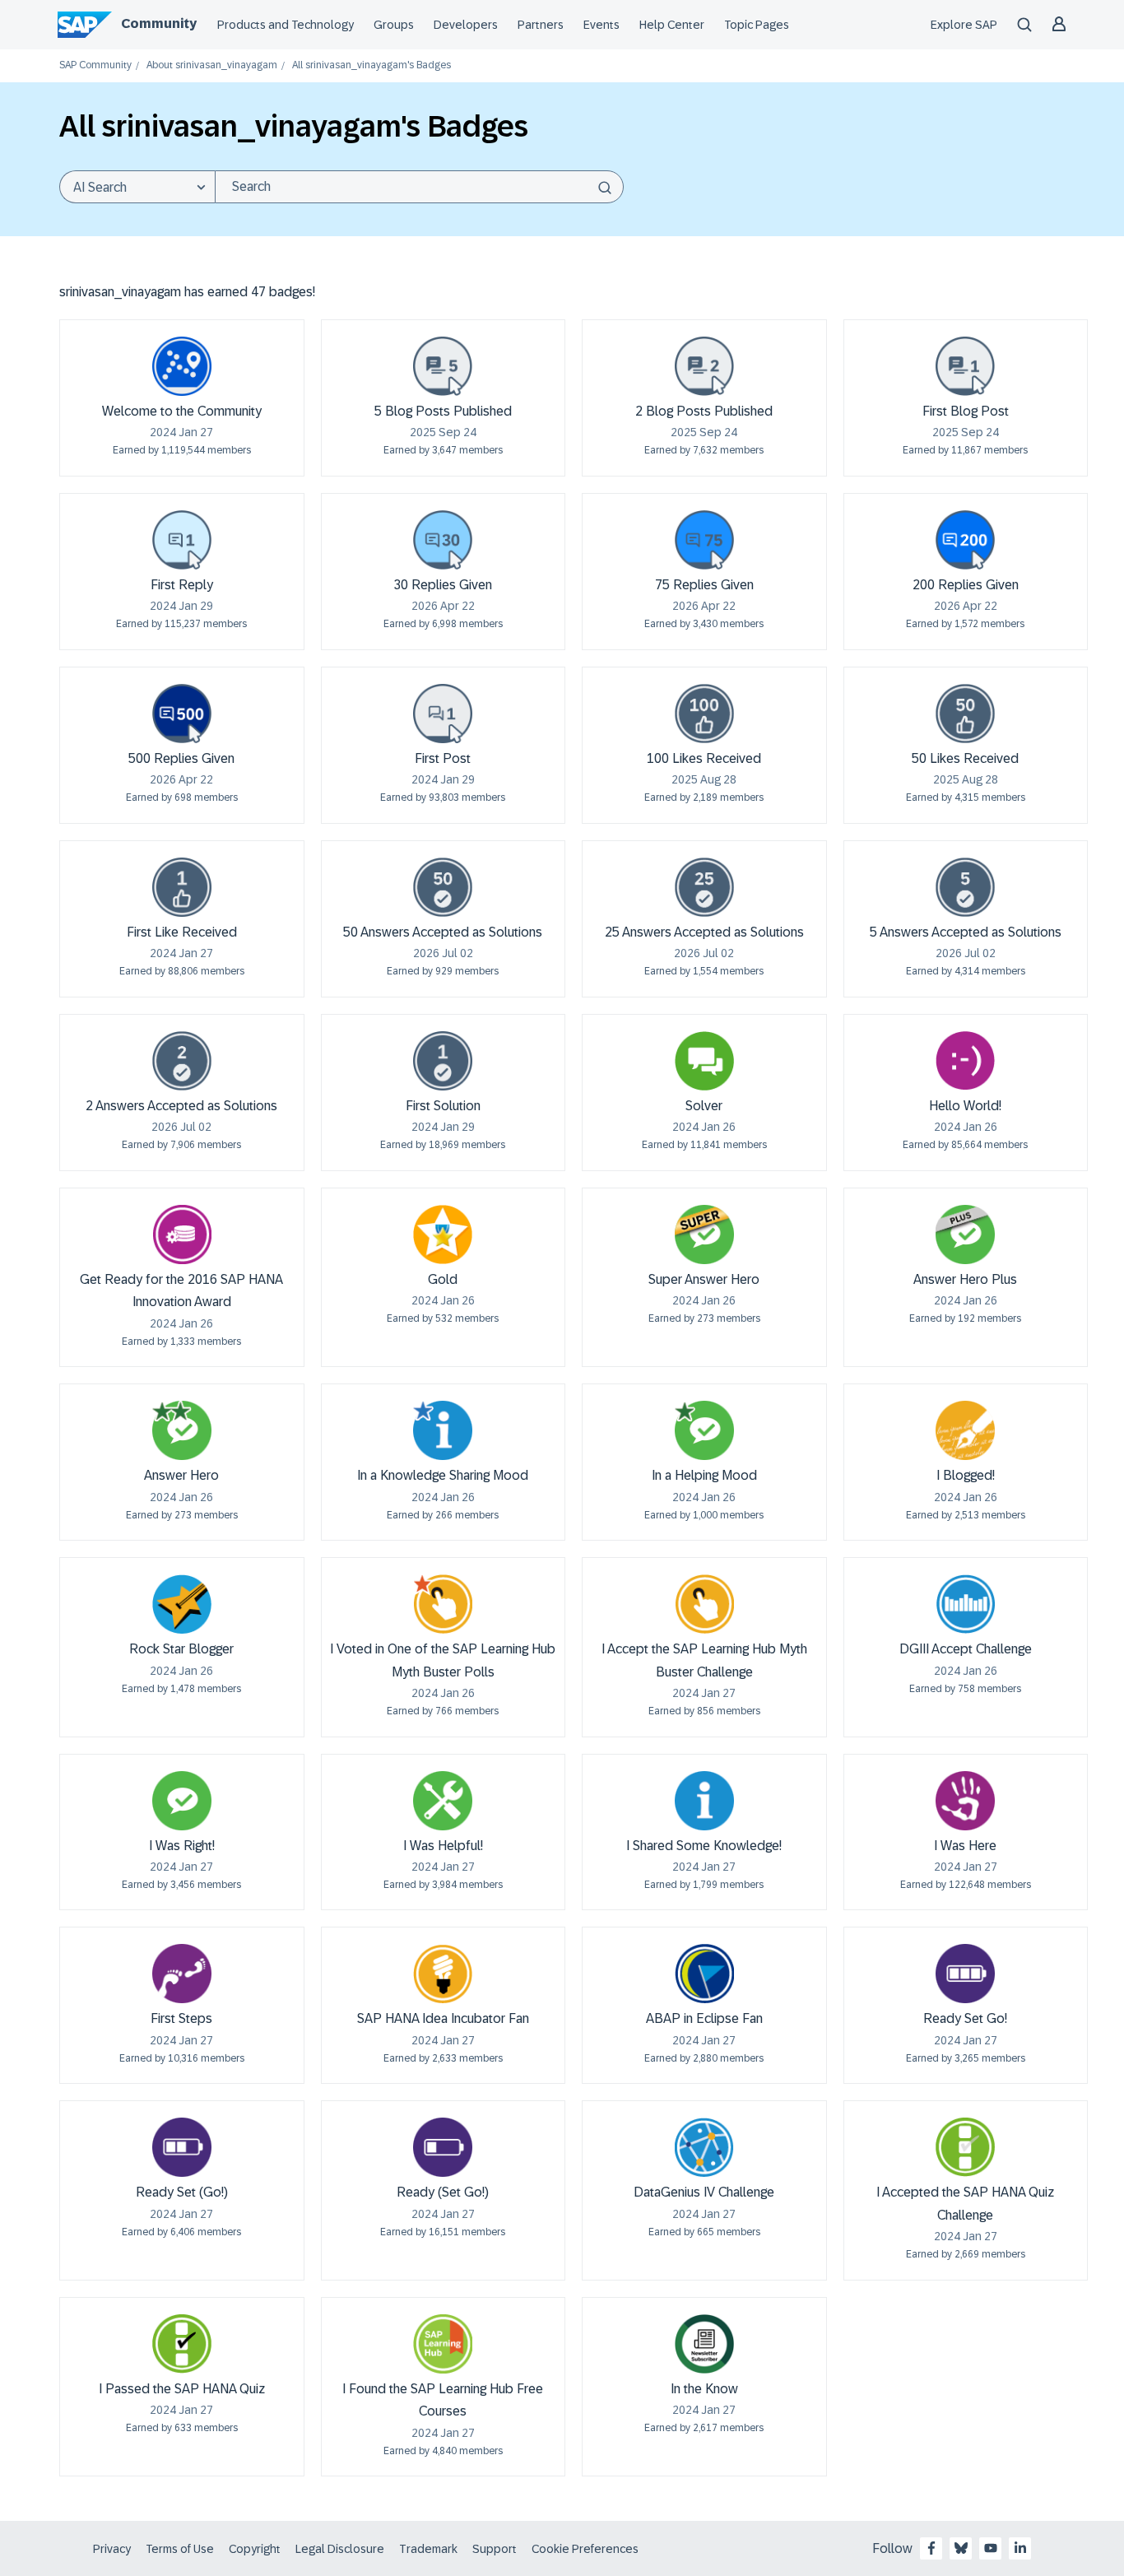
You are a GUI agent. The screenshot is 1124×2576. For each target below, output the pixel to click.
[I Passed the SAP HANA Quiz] (182, 2344)
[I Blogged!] (965, 1430)
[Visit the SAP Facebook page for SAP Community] (931, 2548)
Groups (394, 25)
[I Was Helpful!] (443, 1801)
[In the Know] (704, 2344)
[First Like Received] (182, 887)
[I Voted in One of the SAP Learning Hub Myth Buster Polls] (443, 1604)
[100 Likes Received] (704, 714)
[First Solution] (443, 1061)
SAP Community (95, 65)
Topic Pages (757, 25)
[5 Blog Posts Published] (443, 366)
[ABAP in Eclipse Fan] (704, 1974)
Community (159, 23)
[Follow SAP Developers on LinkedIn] (1020, 2548)
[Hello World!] (965, 1061)
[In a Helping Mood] (704, 1430)
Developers (466, 25)
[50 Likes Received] (965, 714)
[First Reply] (182, 540)
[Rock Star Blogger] (182, 1604)
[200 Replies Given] (965, 540)
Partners (541, 25)
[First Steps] (182, 1974)
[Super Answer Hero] (704, 1235)
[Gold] (443, 1235)
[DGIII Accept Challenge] (965, 1604)
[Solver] (704, 1061)
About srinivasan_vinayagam (212, 65)
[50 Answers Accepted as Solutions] (443, 887)
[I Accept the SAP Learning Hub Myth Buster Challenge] (704, 1604)
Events (601, 25)
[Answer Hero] (182, 1430)
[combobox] (419, 187)
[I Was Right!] (182, 1801)
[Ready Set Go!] (965, 1974)
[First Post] (443, 714)
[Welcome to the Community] (182, 366)
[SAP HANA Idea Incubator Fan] (443, 1974)
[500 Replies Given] (182, 714)
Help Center (672, 25)
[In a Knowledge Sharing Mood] (443, 1430)
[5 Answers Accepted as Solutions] (965, 887)
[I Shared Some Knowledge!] (704, 1801)
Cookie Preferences (585, 2549)
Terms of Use (180, 2549)
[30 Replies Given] (443, 540)
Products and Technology (286, 25)
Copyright (255, 2549)
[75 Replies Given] (704, 540)
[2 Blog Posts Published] (704, 366)
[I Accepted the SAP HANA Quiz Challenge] (965, 2147)
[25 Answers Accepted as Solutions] (704, 887)
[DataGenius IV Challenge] (704, 2147)
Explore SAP (964, 25)
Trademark (428, 2549)
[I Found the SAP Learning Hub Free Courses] (443, 2344)
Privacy (112, 2549)
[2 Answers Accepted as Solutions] (182, 1061)
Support (495, 2549)
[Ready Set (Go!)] (182, 2147)
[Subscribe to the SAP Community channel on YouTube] (991, 2548)
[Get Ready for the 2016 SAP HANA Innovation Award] (182, 1235)
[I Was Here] (965, 1801)
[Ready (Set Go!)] (443, 2147)
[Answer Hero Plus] (965, 1235)
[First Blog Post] (965, 366)
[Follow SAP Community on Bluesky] (961, 2548)
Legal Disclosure (340, 2549)
